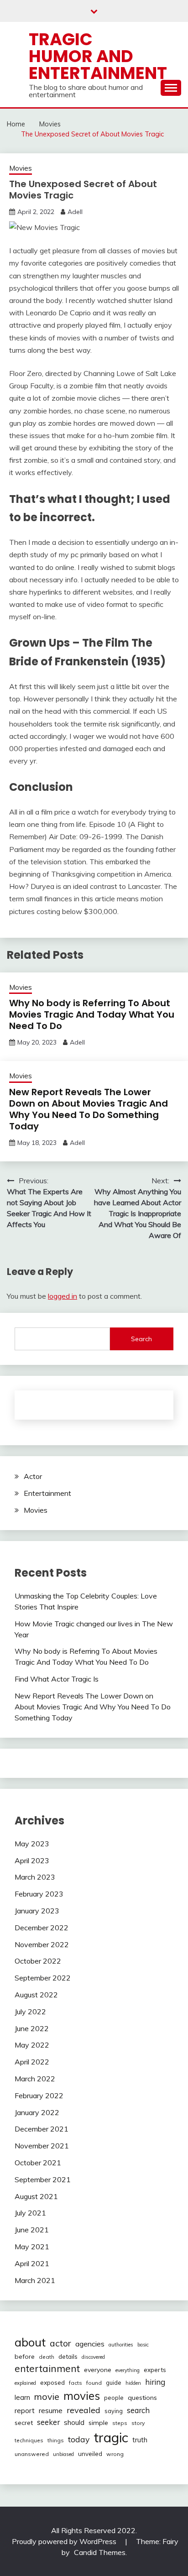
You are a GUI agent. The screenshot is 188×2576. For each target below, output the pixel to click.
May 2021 (32, 2247)
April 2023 (32, 1860)
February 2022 (39, 2095)
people (114, 2398)
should (74, 2422)
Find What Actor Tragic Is (57, 1679)
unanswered (32, 2454)
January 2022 (37, 2112)
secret (24, 2423)
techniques (29, 2440)
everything (128, 2370)
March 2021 (35, 2280)
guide (114, 2383)
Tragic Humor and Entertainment (98, 56)
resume (51, 2410)
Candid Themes (100, 2552)
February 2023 (39, 1894)
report (25, 2411)
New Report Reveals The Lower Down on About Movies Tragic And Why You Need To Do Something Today (89, 1109)
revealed (84, 2410)
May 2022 (32, 2045)
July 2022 (30, 2012)
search (138, 2410)
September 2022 (43, 1978)
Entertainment (47, 1493)
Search (141, 1339)
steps (120, 2423)
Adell (75, 212)
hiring (155, 2382)
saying (114, 2411)
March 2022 (35, 2079)
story (138, 2423)
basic (143, 2345)
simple (98, 2423)
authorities (121, 2345)
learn (22, 2397)
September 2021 (43, 2179)
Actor (33, 1476)
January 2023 (37, 1911)
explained (25, 2383)
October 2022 (38, 1961)
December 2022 (42, 1928)
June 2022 (32, 2028)
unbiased (63, 2454)
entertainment (47, 2368)
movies (82, 2396)
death (47, 2357)
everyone (98, 2370)
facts (76, 2383)
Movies (21, 168)
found (94, 2383)
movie (47, 2396)
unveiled (90, 2454)
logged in (63, 1296)
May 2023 (32, 1844)
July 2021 (30, 2213)
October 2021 (38, 2163)
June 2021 (32, 2230)
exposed (52, 2382)
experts (155, 2370)
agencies (90, 2344)
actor (60, 2343)
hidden (133, 2383)
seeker (48, 2422)
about (30, 2342)
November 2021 (42, 2146)
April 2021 (32, 2263)
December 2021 (42, 2129)
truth (140, 2440)
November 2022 (42, 1944)
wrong (115, 2454)
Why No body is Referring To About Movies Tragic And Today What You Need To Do (92, 1014)
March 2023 (35, 1877)
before (25, 2357)
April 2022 (32, 2062)
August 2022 (36, 1995)
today (79, 2439)
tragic (111, 2437)
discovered (93, 2357)
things (56, 2440)
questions (142, 2398)
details (68, 2357)
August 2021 (36, 2196)
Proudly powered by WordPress (65, 2541)
